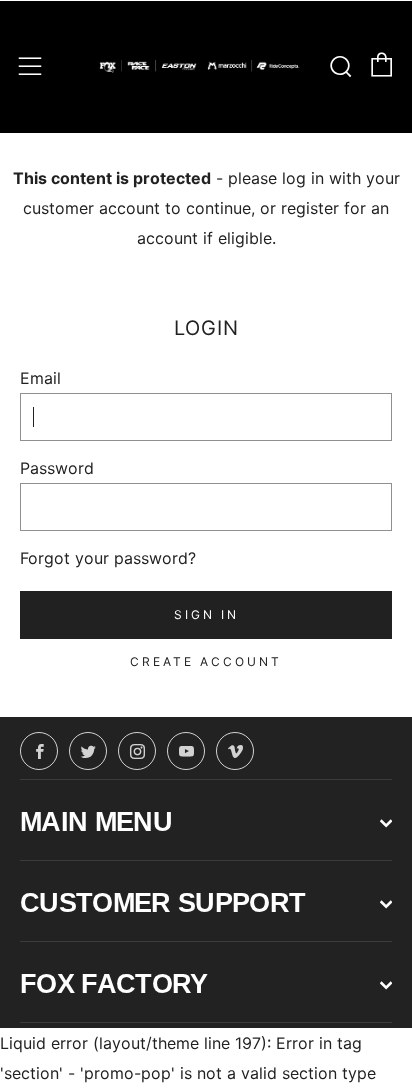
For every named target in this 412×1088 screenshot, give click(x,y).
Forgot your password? (108, 558)
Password (57, 468)
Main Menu (96, 822)
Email (40, 378)
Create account (206, 661)
